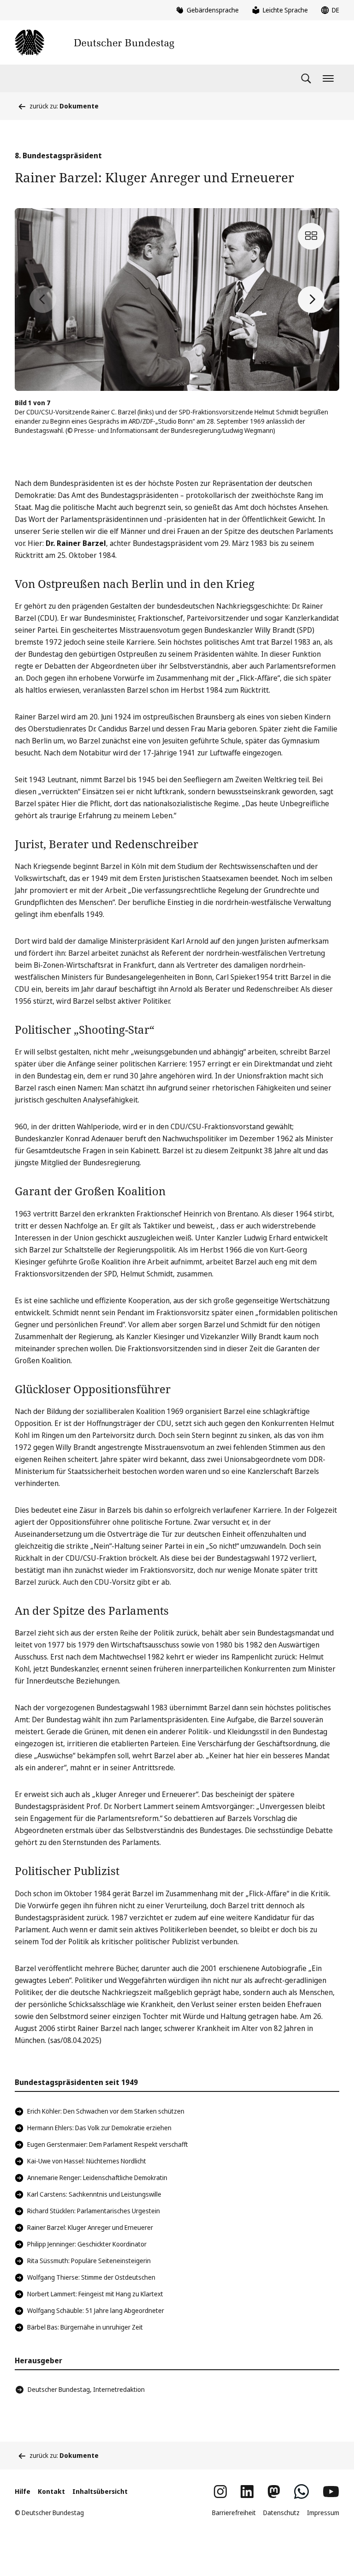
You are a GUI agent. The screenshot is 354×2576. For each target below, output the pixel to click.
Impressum (323, 2513)
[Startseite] (94, 42)
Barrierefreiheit (234, 2513)
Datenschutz (281, 2513)
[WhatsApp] (301, 2492)
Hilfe (23, 2491)
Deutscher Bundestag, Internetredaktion (86, 2389)
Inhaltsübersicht (100, 2491)
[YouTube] (331, 2492)
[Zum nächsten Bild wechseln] (311, 300)
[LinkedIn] (247, 2492)
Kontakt (51, 2491)
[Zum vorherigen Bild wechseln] (43, 300)
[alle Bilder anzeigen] (311, 236)
